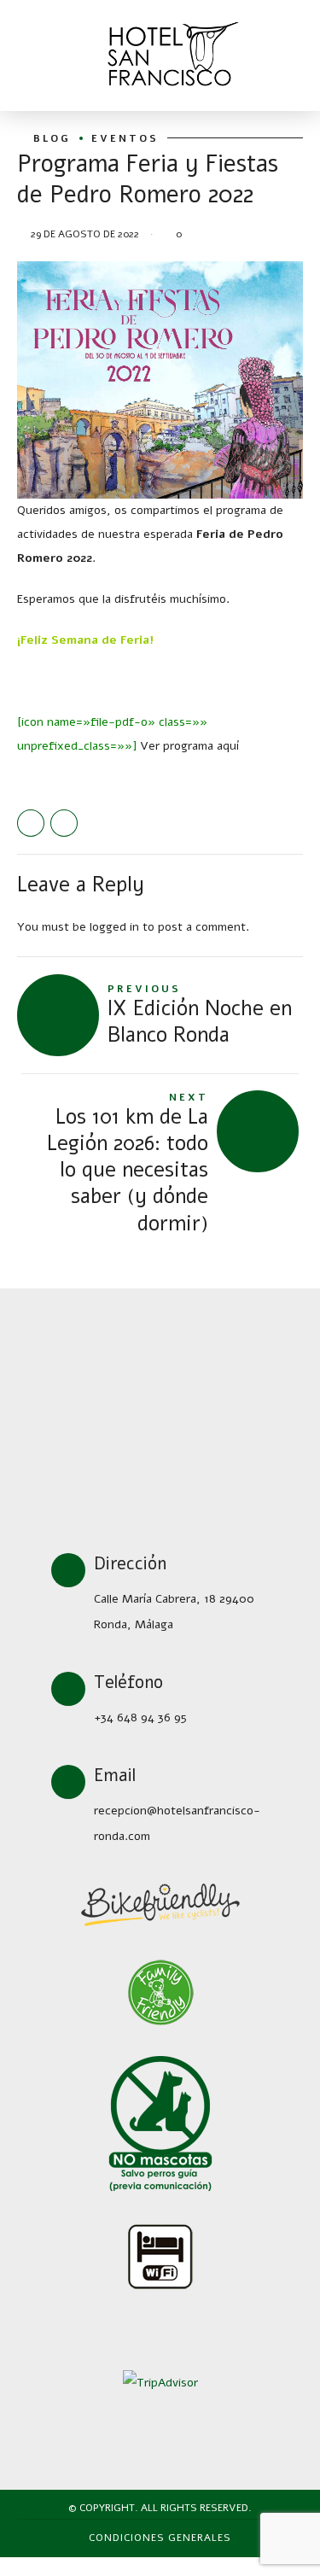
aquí (228, 746)
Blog (52, 138)
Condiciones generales (160, 2538)
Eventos (125, 138)
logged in (114, 927)
